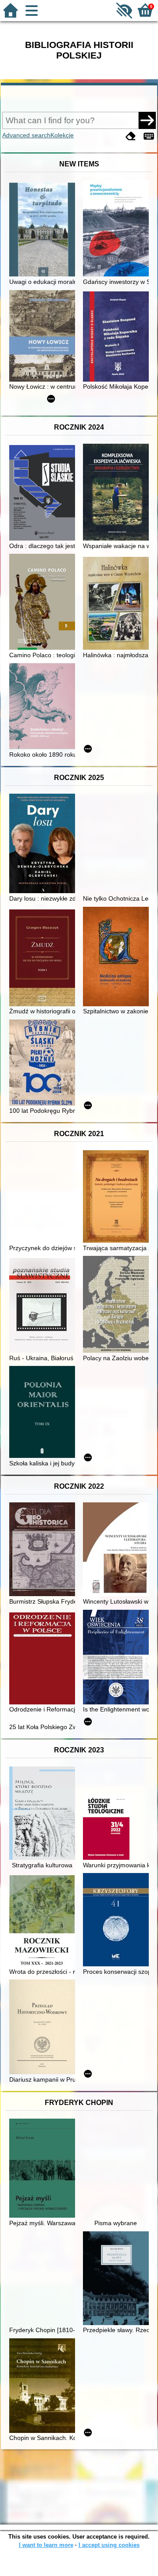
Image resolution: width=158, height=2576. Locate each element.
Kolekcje (62, 135)
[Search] (147, 120)
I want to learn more (46, 2545)
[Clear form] (131, 136)
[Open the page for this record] (44, 230)
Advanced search (26, 135)
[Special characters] (149, 136)
